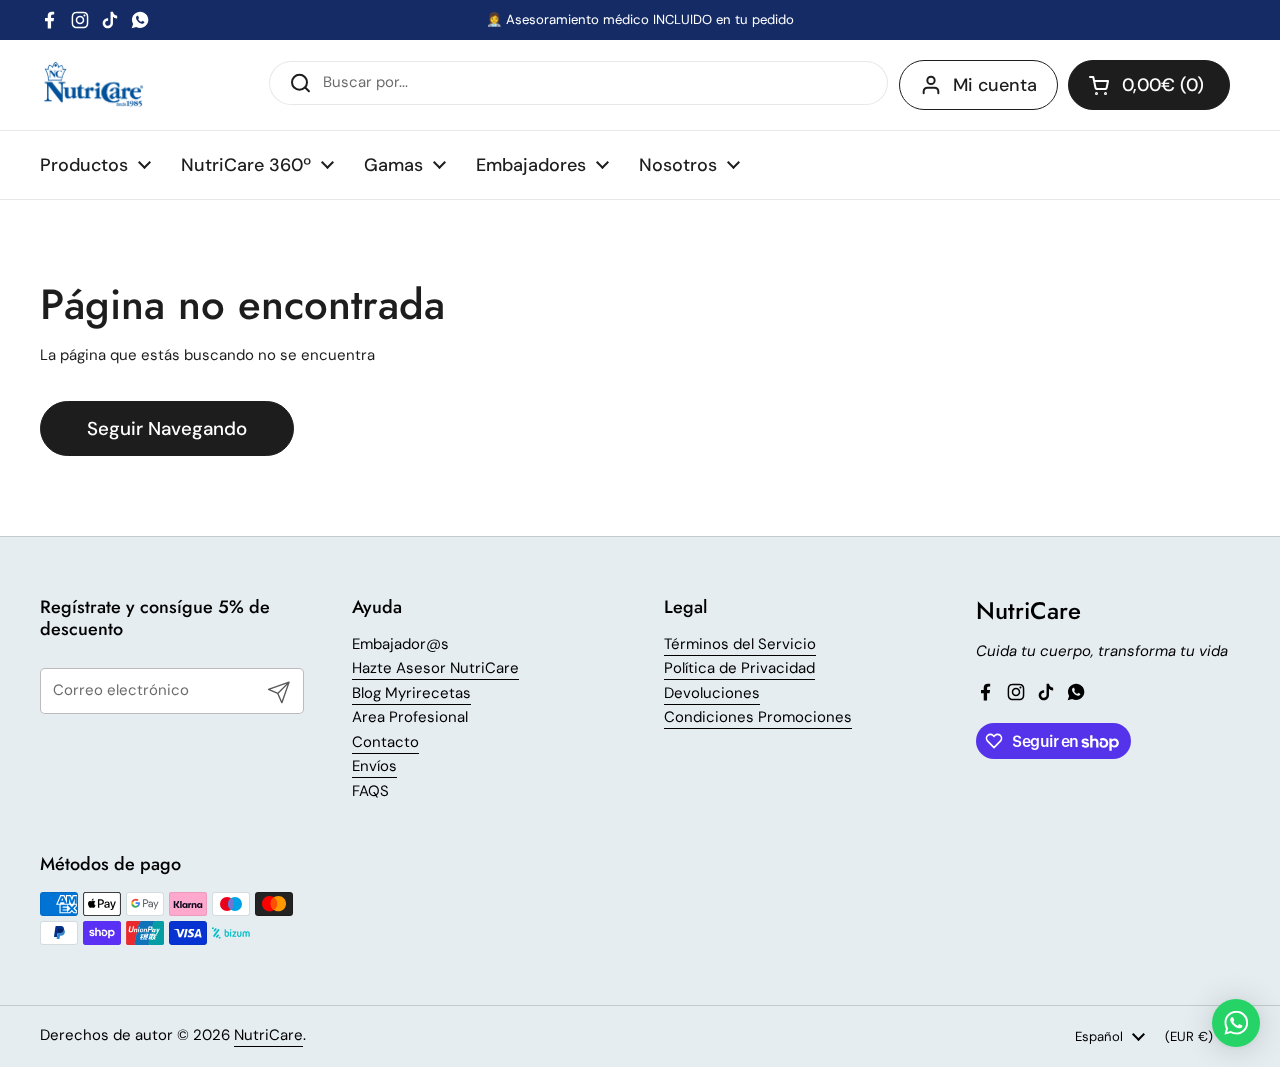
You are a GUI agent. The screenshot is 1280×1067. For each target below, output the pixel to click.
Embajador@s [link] (400, 644)
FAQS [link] (370, 791)
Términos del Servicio (740, 644)
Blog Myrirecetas (411, 693)
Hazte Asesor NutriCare (435, 668)
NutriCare (268, 1035)
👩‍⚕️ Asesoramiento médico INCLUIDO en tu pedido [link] (640, 19)
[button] (1149, 85)
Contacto (385, 742)
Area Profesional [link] (410, 717)
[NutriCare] (94, 85)
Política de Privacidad (739, 668)
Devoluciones (712, 693)
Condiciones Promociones (758, 717)
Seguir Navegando (167, 428)
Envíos (374, 766)
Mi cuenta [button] (995, 85)
